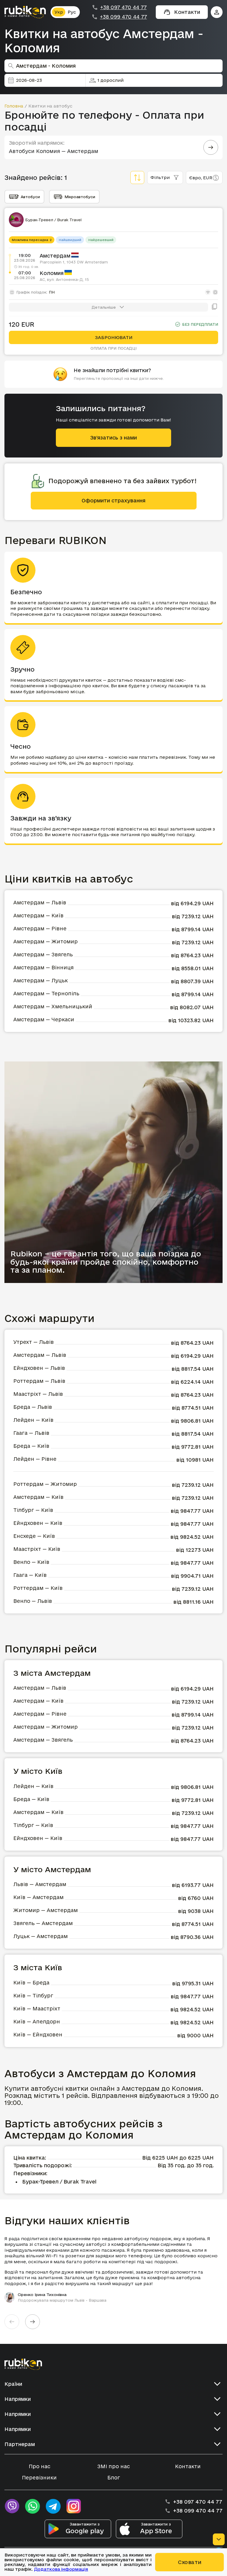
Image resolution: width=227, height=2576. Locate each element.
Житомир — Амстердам (46, 1910)
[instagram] (74, 2506)
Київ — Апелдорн (37, 2021)
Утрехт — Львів (34, 1342)
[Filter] (137, 178)
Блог (114, 2478)
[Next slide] (33, 2322)
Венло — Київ (31, 1562)
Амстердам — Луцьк (40, 980)
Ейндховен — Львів (39, 1368)
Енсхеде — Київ (34, 1536)
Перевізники (39, 2478)
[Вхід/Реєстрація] (217, 12)
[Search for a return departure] (211, 147)
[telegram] (53, 2506)
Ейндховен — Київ (38, 1523)
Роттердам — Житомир (45, 1484)
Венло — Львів (33, 1601)
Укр (59, 12)
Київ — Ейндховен (38, 2034)
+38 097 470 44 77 (123, 7)
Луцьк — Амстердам (40, 1936)
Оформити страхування (113, 500)
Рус (72, 12)
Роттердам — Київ (38, 1588)
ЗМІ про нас (113, 2466)
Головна (14, 106)
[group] (113, 2269)
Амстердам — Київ (38, 915)
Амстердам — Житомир (46, 941)
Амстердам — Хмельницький (53, 1006)
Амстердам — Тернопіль (46, 993)
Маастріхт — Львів (38, 1394)
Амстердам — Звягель (43, 954)
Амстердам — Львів (40, 902)
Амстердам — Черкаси (44, 1019)
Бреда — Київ (31, 1446)
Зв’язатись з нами (113, 438)
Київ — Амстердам (38, 1897)
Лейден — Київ (33, 1420)
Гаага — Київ (30, 1575)
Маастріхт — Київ (37, 1549)
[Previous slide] (12, 2322)
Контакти (188, 2466)
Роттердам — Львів (39, 1381)
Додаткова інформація (61, 2569)
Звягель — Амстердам (43, 1923)
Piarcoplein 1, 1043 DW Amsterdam (74, 262)
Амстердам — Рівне (40, 928)
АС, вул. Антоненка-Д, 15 (64, 279)
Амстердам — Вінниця (43, 967)
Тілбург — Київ (33, 1510)
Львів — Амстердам (40, 1884)
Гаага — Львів (31, 1433)
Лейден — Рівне (35, 1459)
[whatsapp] (33, 2506)
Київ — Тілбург (33, 1995)
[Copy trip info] (215, 307)
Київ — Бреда (31, 1983)
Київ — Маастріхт (37, 2008)
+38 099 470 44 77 (123, 17)
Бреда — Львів (33, 1407)
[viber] (12, 2506)
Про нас (39, 2466)
